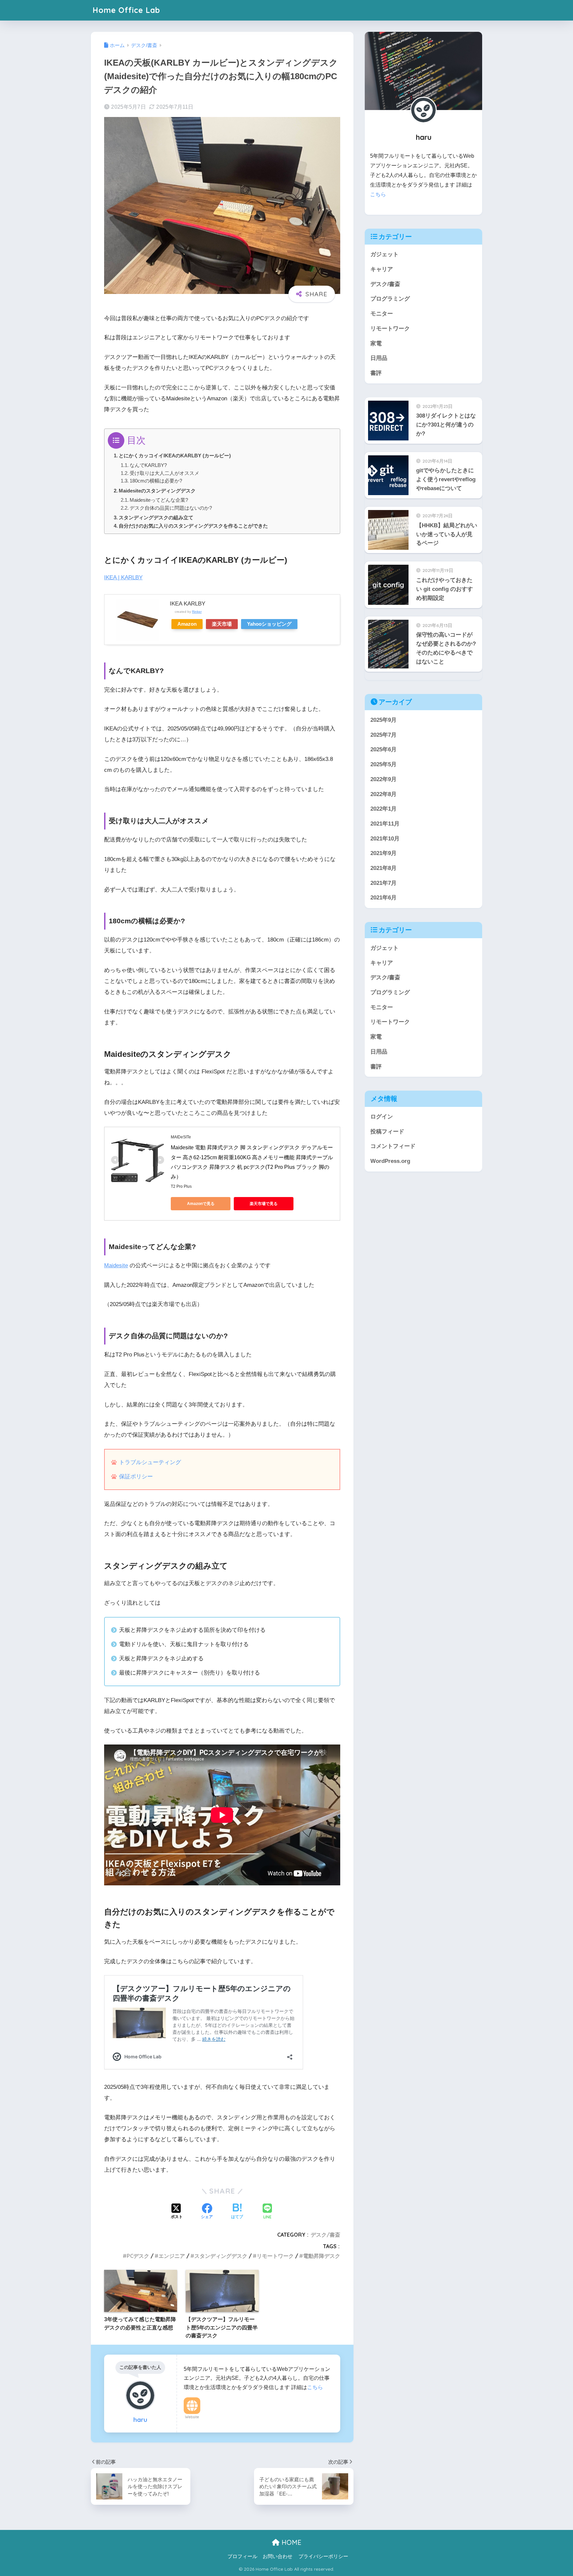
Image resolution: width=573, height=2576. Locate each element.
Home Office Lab (126, 10)
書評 (376, 373)
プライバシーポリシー (323, 2556)
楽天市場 (222, 624)
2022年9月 (383, 779)
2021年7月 (383, 883)
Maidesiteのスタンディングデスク (157, 491)
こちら (315, 2387)
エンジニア (172, 2256)
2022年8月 (383, 794)
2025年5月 (383, 764)
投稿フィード (387, 1131)
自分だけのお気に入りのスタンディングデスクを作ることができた (193, 526)
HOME (290, 2542)
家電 (376, 343)
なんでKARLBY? (148, 465)
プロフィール (242, 2556)
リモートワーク (275, 2256)
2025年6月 (383, 749)
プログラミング (390, 299)
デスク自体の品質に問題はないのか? (171, 508)
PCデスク (138, 2256)
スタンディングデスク (221, 2256)
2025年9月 (383, 720)
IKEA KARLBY (188, 604)
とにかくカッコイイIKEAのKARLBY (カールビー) (175, 456)
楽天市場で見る (264, 1204)
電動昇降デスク (322, 2256)
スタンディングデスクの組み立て (156, 517)
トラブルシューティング (150, 1462)
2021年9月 (383, 853)
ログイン (382, 1117)
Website (192, 2417)
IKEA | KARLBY (123, 577)
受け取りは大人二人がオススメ (164, 473)
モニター (382, 314)
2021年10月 (385, 838)
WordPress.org (390, 1161)
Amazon (187, 624)
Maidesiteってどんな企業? (159, 500)
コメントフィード (393, 1146)
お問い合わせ (278, 2556)
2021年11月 (385, 824)
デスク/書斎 (325, 2235)
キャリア (382, 269)
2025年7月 (383, 735)
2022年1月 (383, 809)
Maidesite (116, 1265)
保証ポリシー (136, 1477)
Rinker (197, 612)
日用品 (379, 358)
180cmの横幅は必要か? (156, 481)
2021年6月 (383, 898)
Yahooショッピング (269, 624)
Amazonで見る (201, 1204)
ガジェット (384, 254)
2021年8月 (383, 868)
